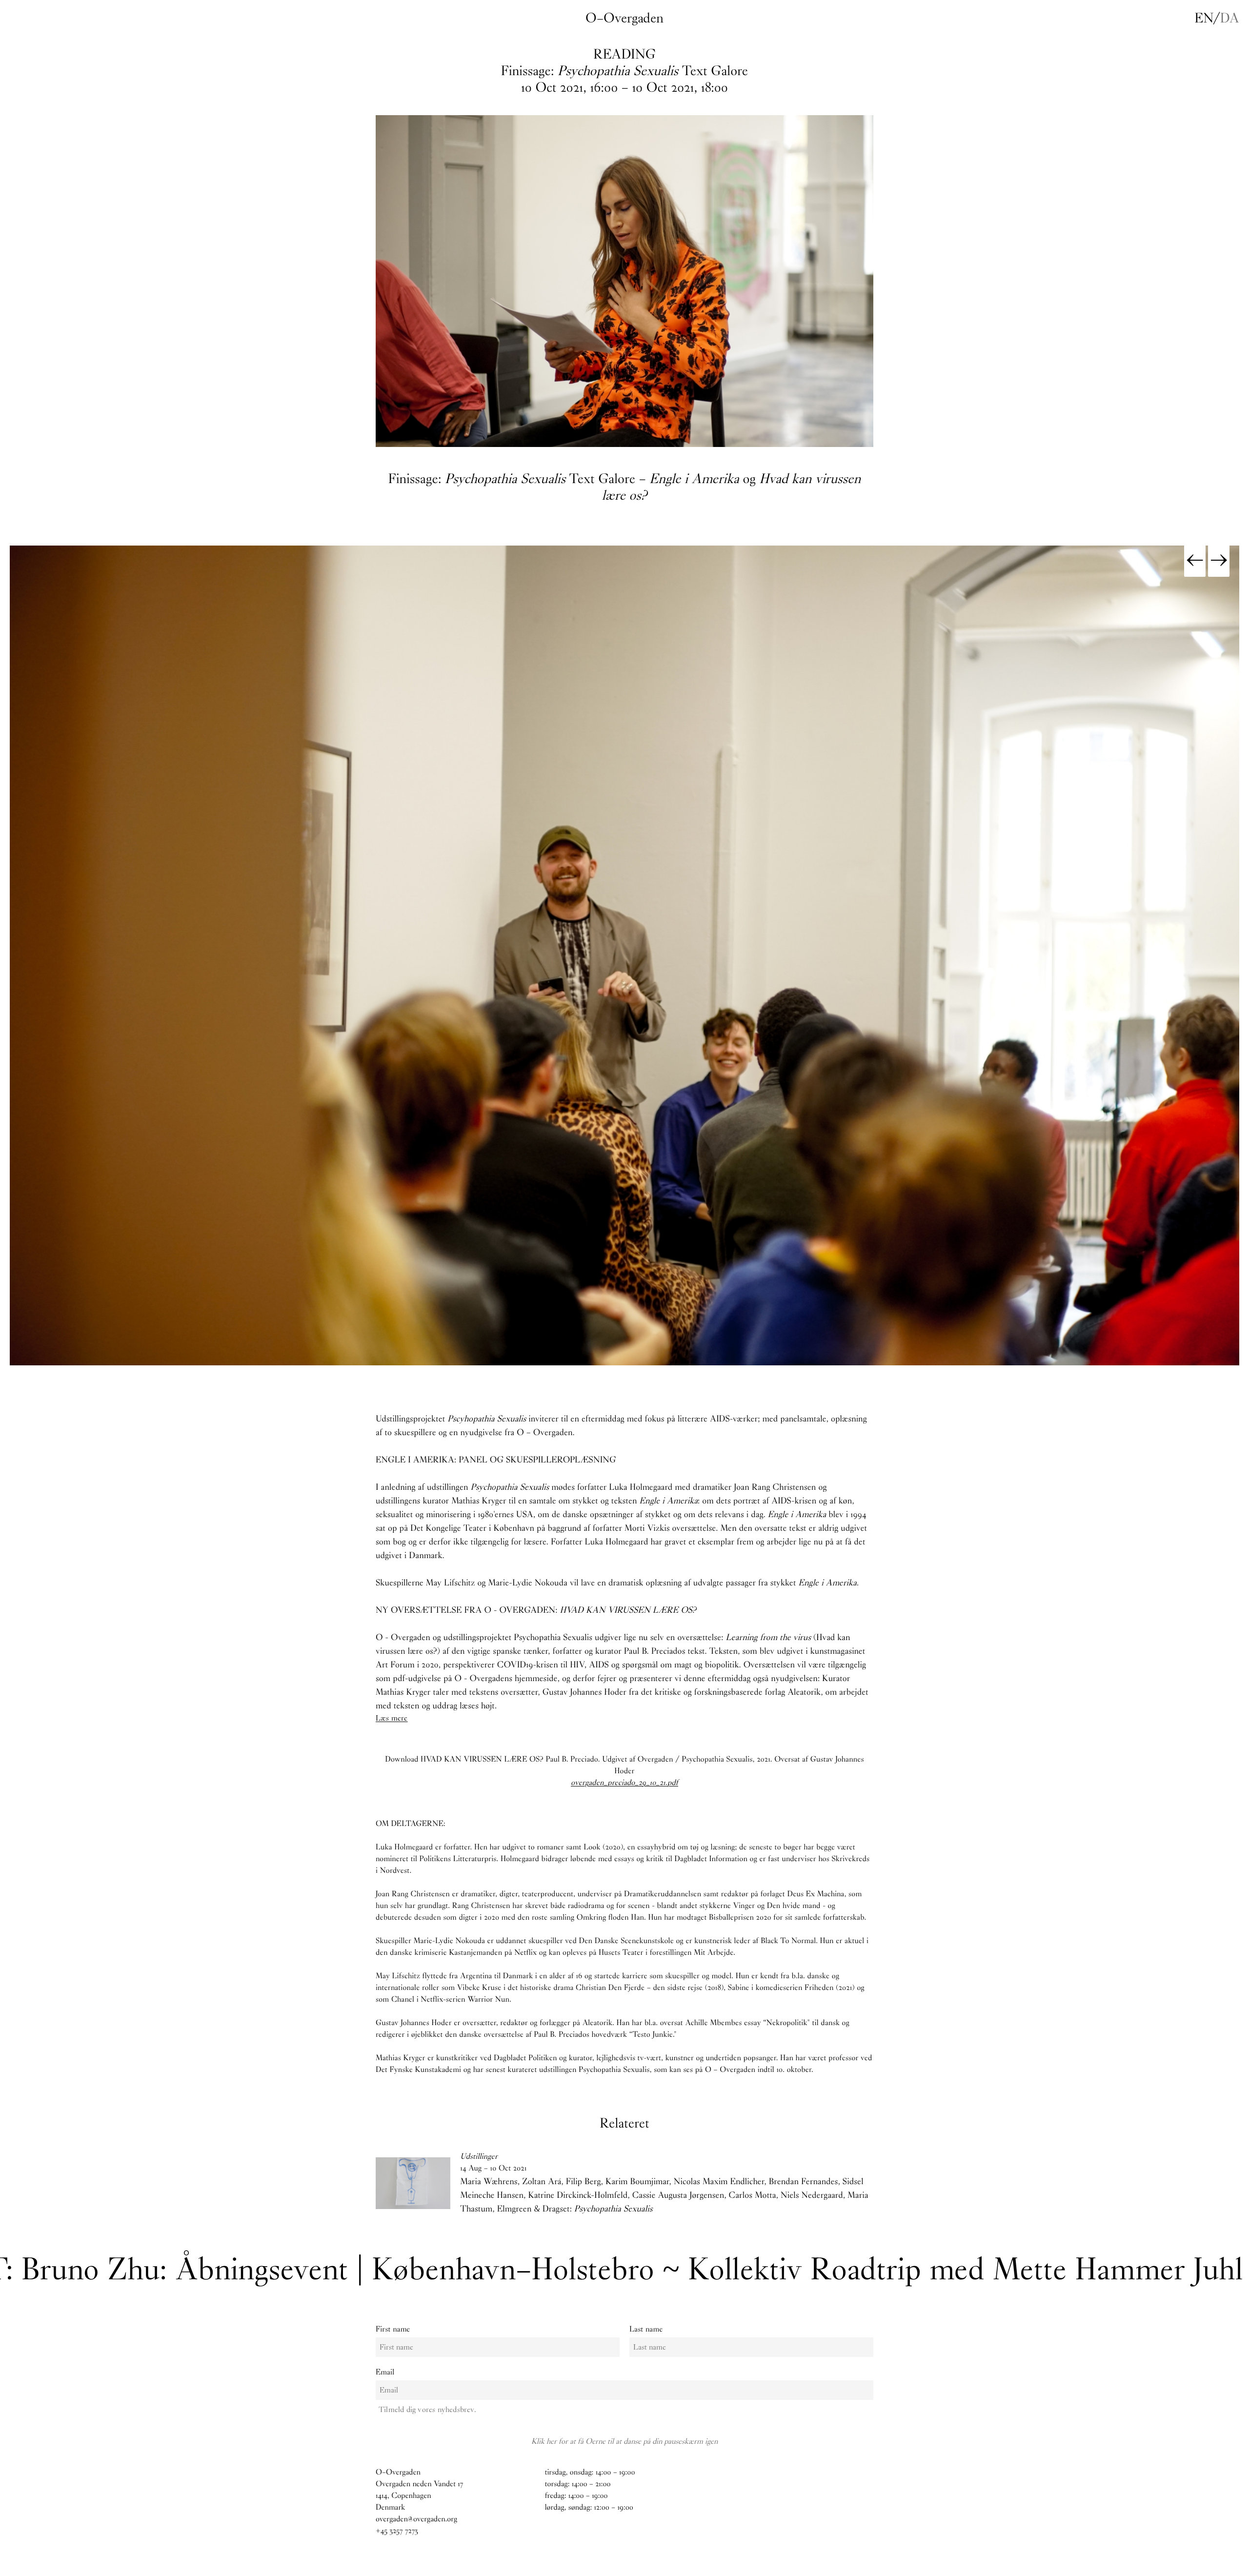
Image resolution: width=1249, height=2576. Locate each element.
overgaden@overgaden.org (416, 2519)
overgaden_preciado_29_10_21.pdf (624, 1783)
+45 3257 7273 (397, 2531)
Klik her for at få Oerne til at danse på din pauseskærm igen (624, 2441)
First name (393, 2329)
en (1204, 18)
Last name (646, 2329)
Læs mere (392, 1718)
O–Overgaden (624, 18)
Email (385, 2372)
